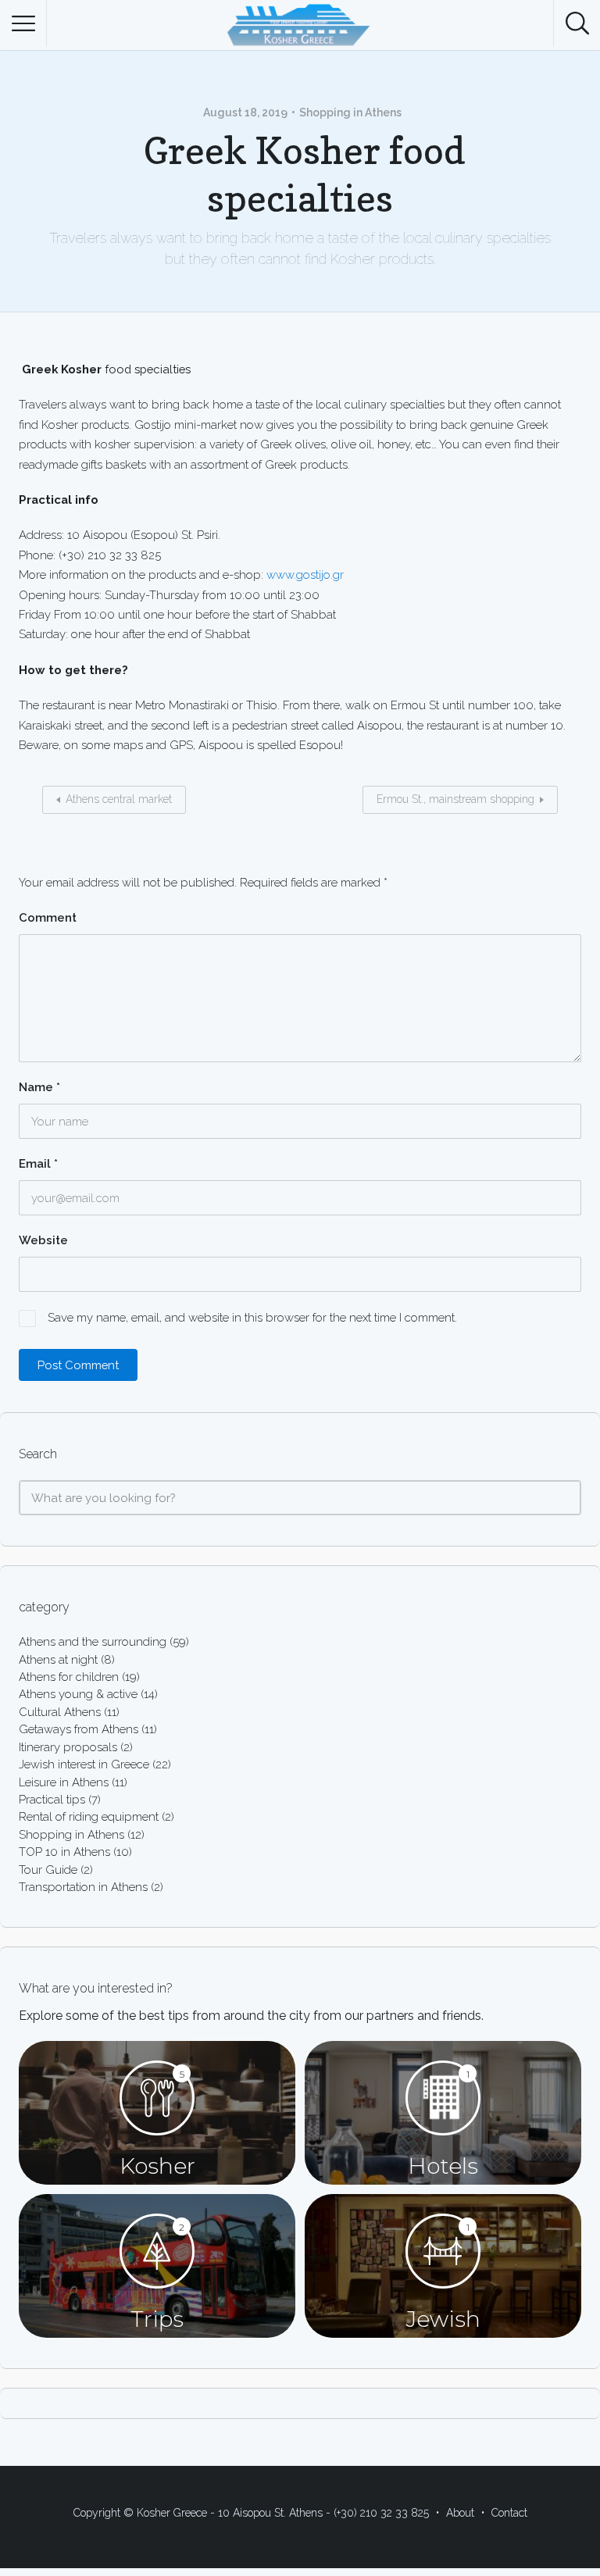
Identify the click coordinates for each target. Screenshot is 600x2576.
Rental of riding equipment (89, 1816)
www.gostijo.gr (305, 574)
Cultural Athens (60, 1712)
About (460, 2513)
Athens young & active (78, 1694)
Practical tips (52, 1799)
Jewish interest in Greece (84, 1764)
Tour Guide (48, 1870)
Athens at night (58, 1659)
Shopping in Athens (350, 112)
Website (43, 1240)
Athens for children (69, 1677)
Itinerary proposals (68, 1747)
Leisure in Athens (64, 1782)
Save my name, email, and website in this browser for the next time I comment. (252, 1317)
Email (38, 1164)
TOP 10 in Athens (64, 1852)
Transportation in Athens (83, 1887)
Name (39, 1087)
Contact (509, 2513)
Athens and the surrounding (93, 1641)
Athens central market (119, 799)
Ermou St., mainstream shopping (455, 799)
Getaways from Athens (79, 1729)
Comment (48, 918)
